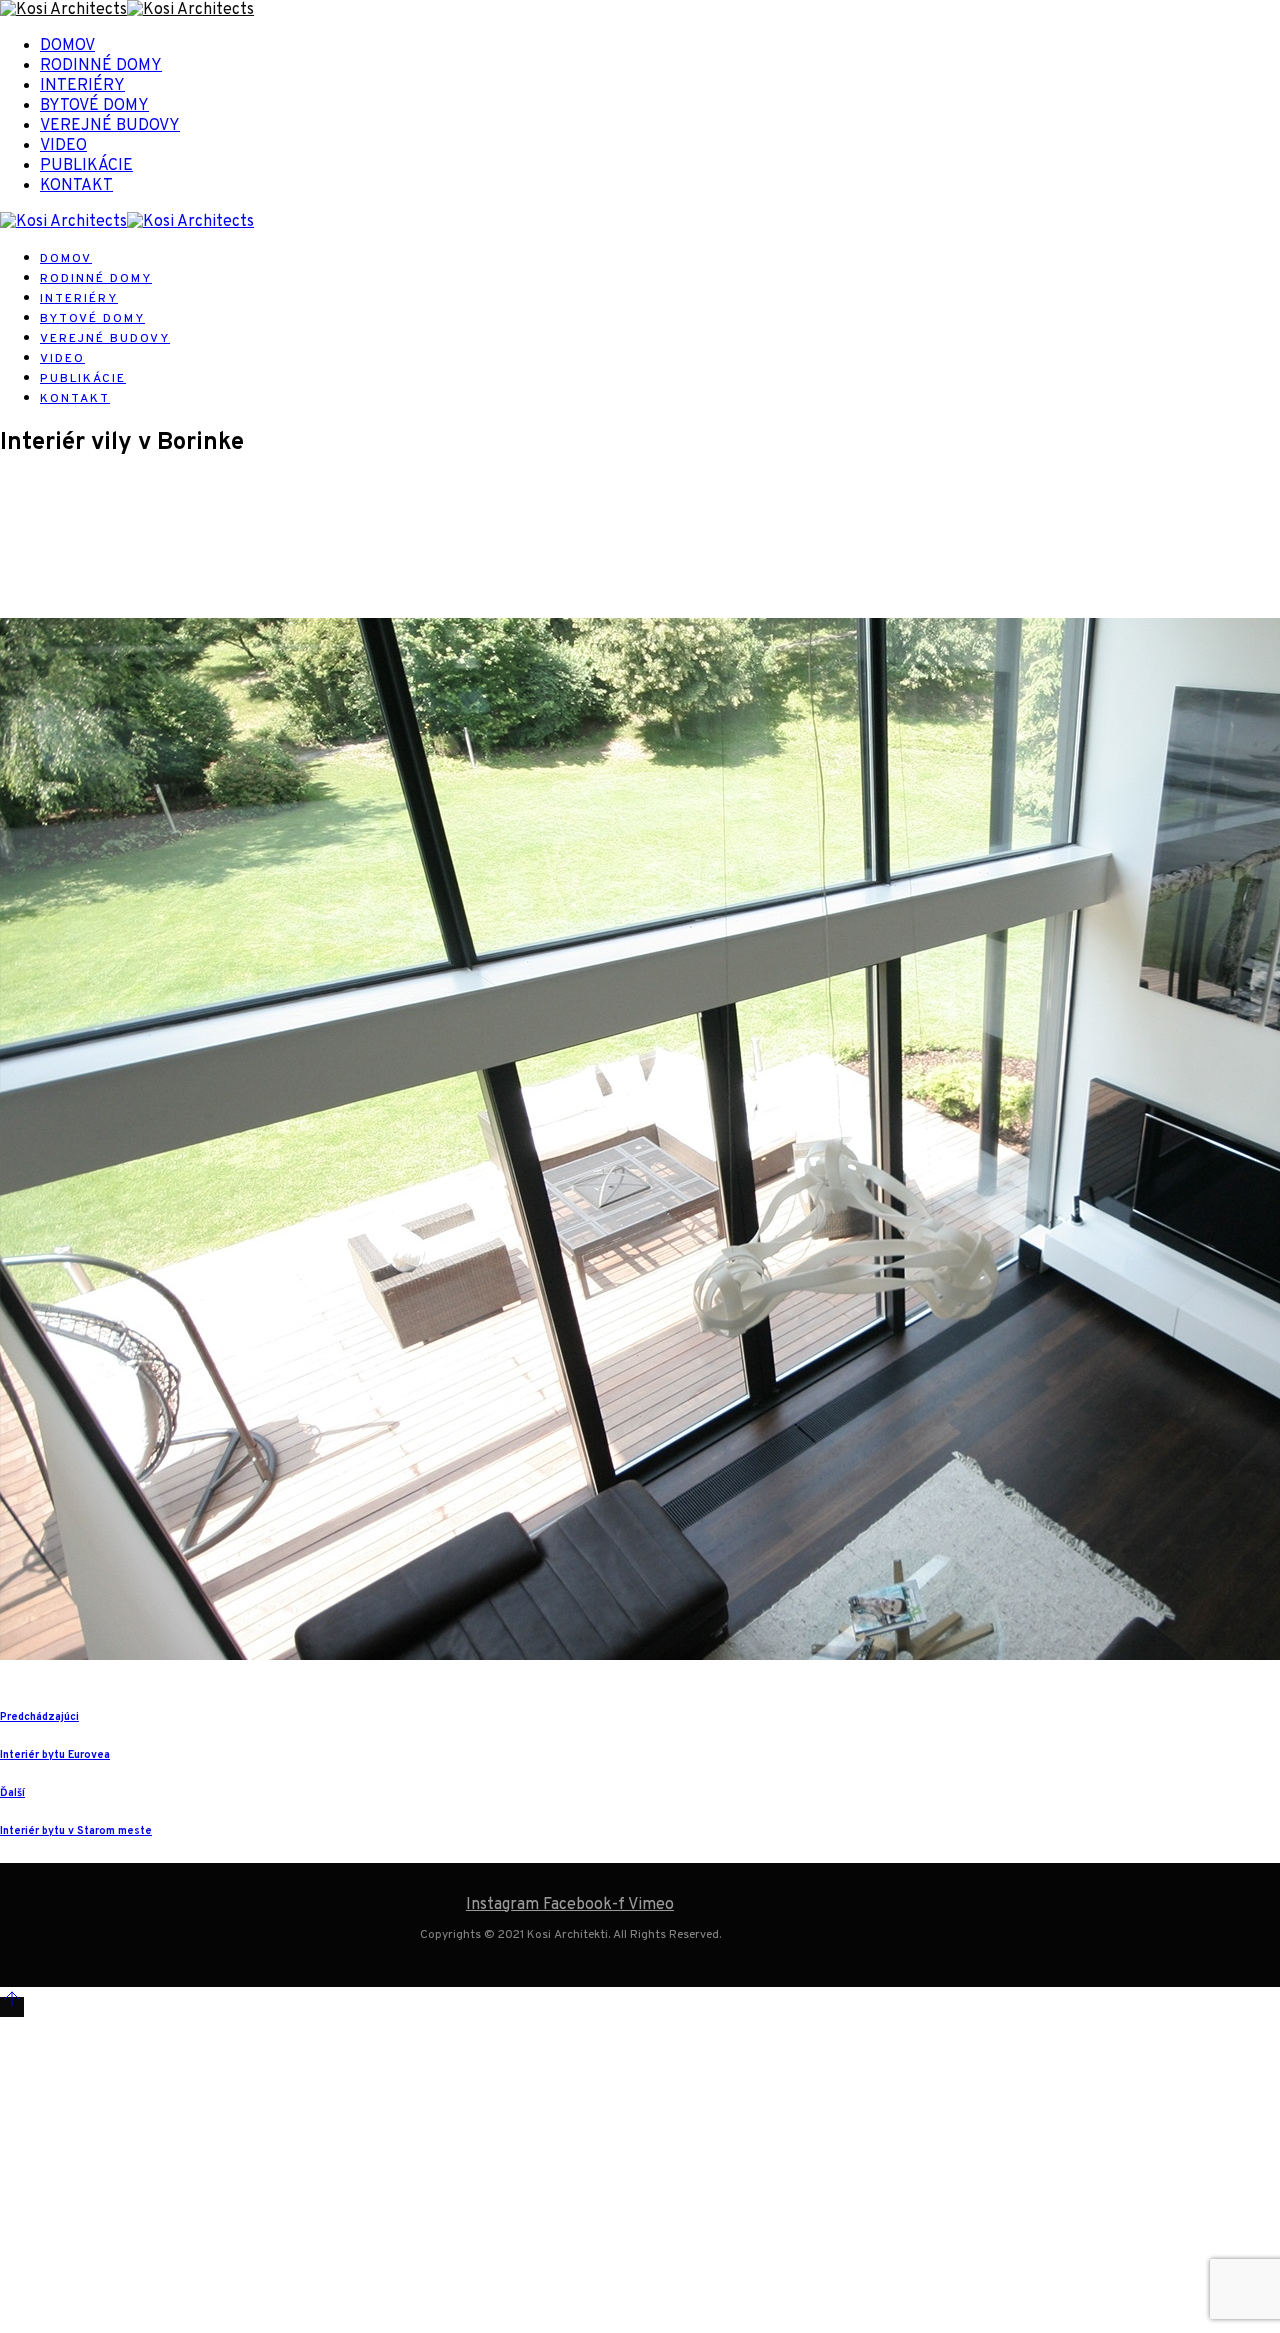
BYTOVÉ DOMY (94, 106)
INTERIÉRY (82, 86)
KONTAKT (76, 186)
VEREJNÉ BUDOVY (110, 126)
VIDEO (63, 146)
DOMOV (67, 46)
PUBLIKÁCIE (86, 166)
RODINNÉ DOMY (101, 66)
